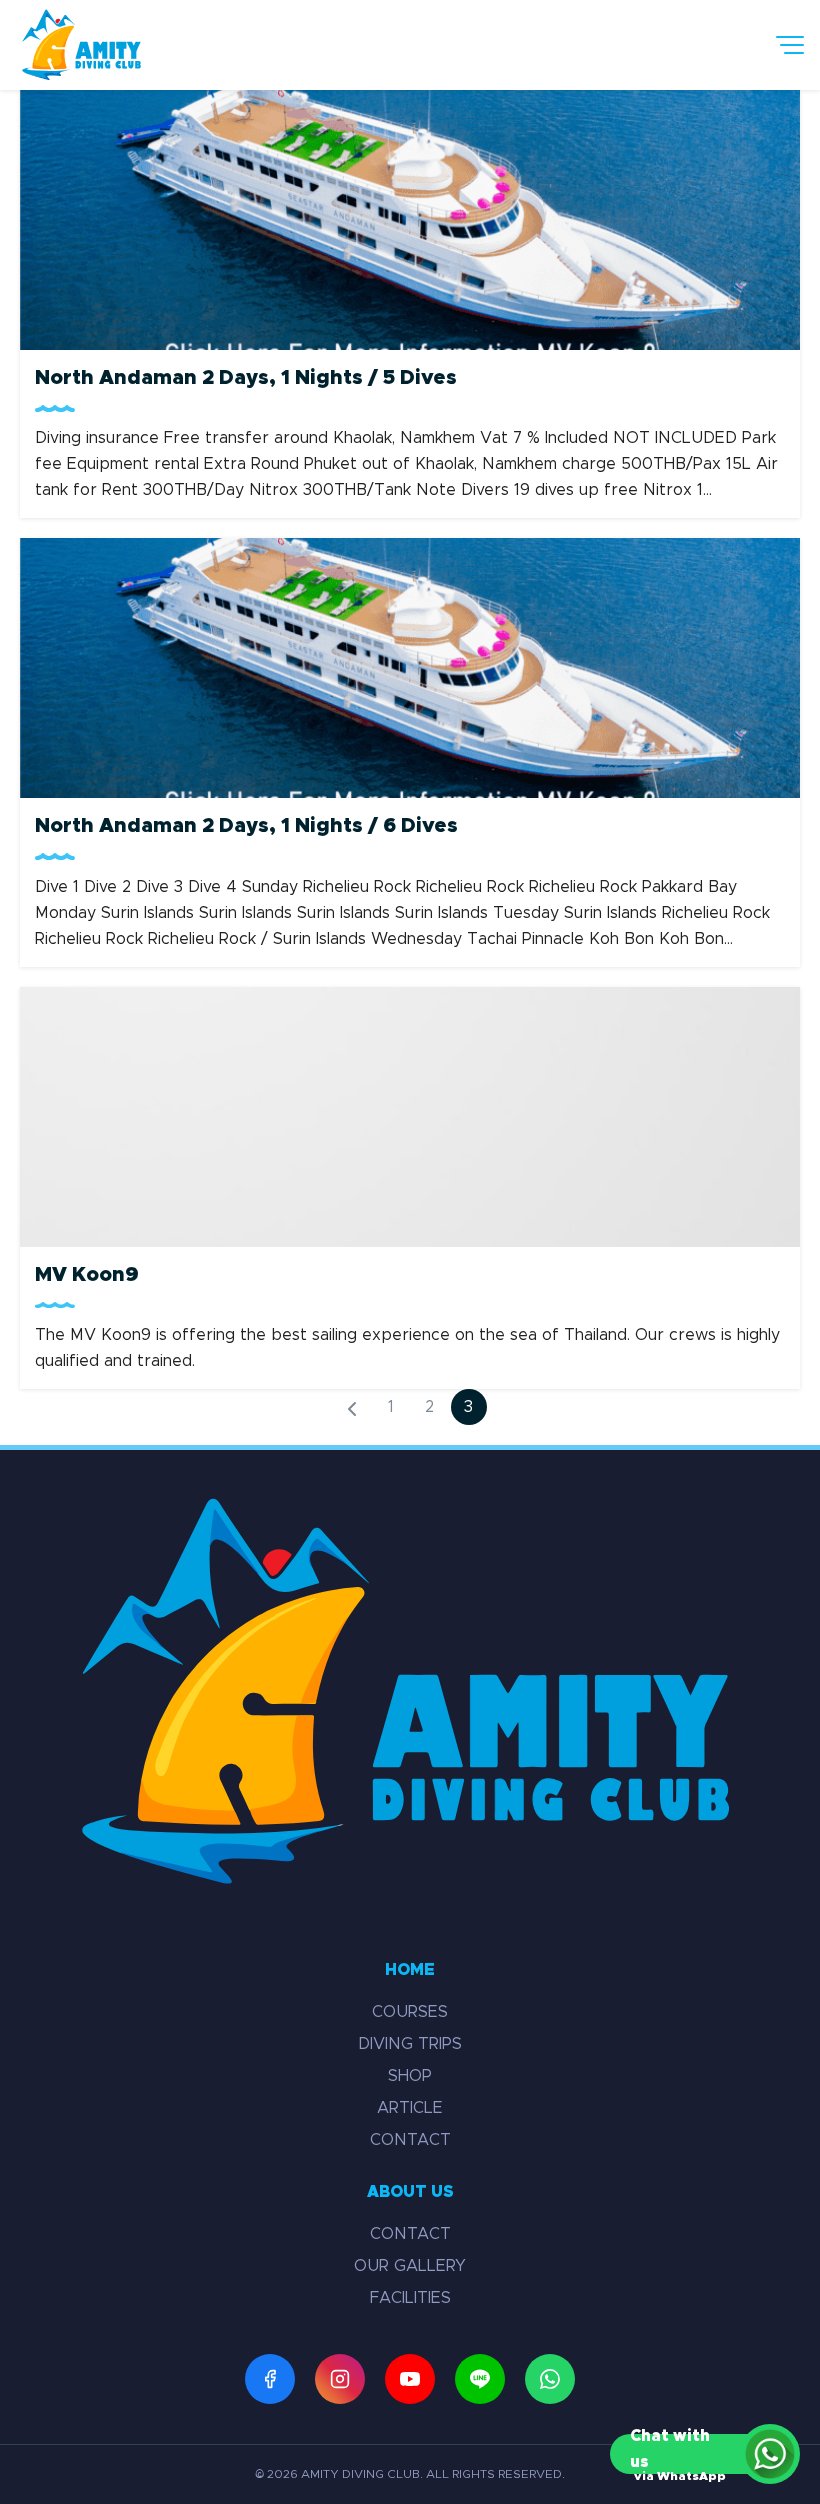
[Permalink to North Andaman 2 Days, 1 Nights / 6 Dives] (410, 665)
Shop (410, 2076)
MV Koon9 (87, 1275)
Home (410, 1970)
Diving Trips (410, 2044)
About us (410, 2192)
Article (410, 2108)
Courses (410, 2012)
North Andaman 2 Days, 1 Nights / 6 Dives (246, 826)
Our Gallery (410, 2266)
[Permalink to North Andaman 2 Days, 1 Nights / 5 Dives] (410, 217)
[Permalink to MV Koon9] (410, 1114)
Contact (410, 2140)
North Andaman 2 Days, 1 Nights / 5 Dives (246, 378)
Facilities (410, 2298)
